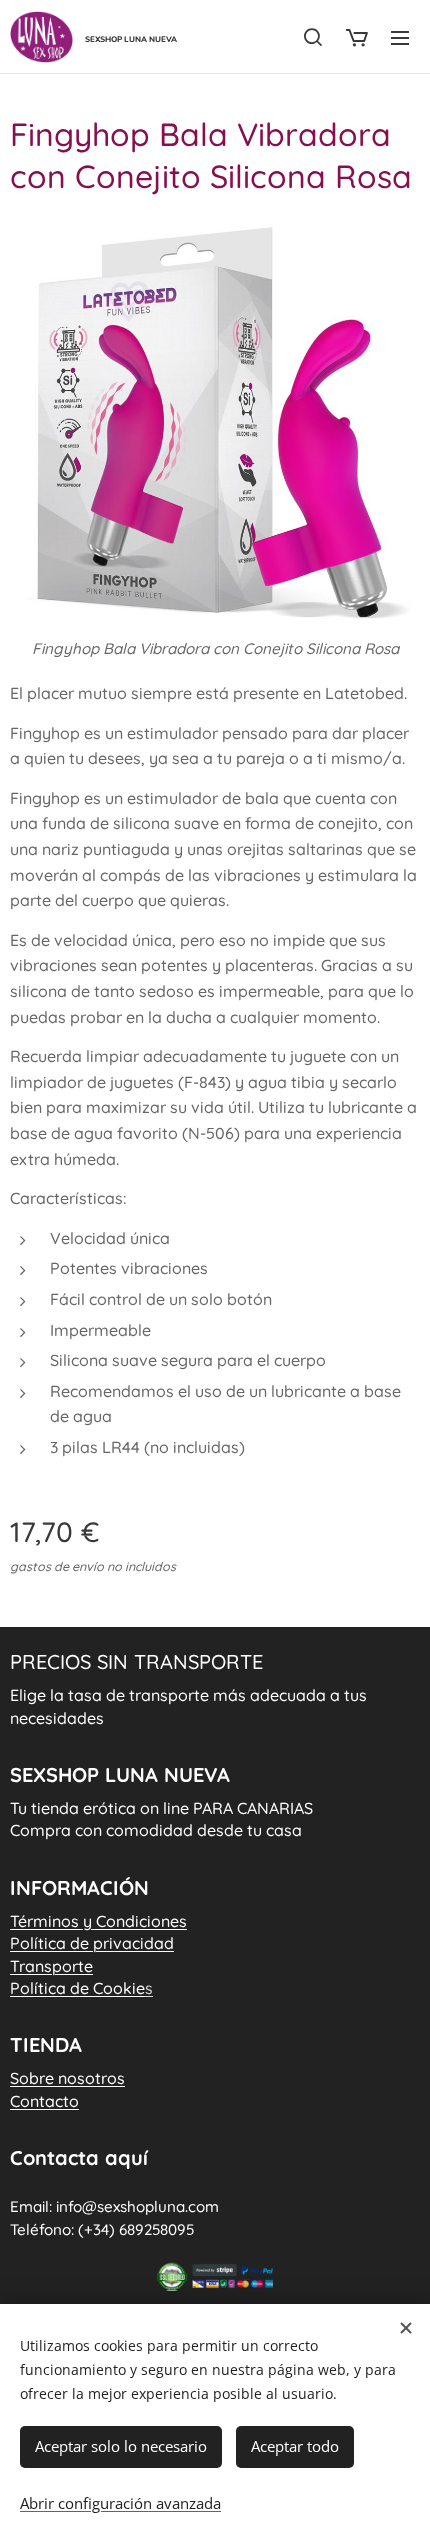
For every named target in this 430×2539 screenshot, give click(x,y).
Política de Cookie (81, 1988)
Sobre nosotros (67, 2078)
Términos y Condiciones (98, 1921)
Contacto (44, 2101)
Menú (400, 37)
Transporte (51, 1966)
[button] (313, 37)
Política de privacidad (92, 1943)
